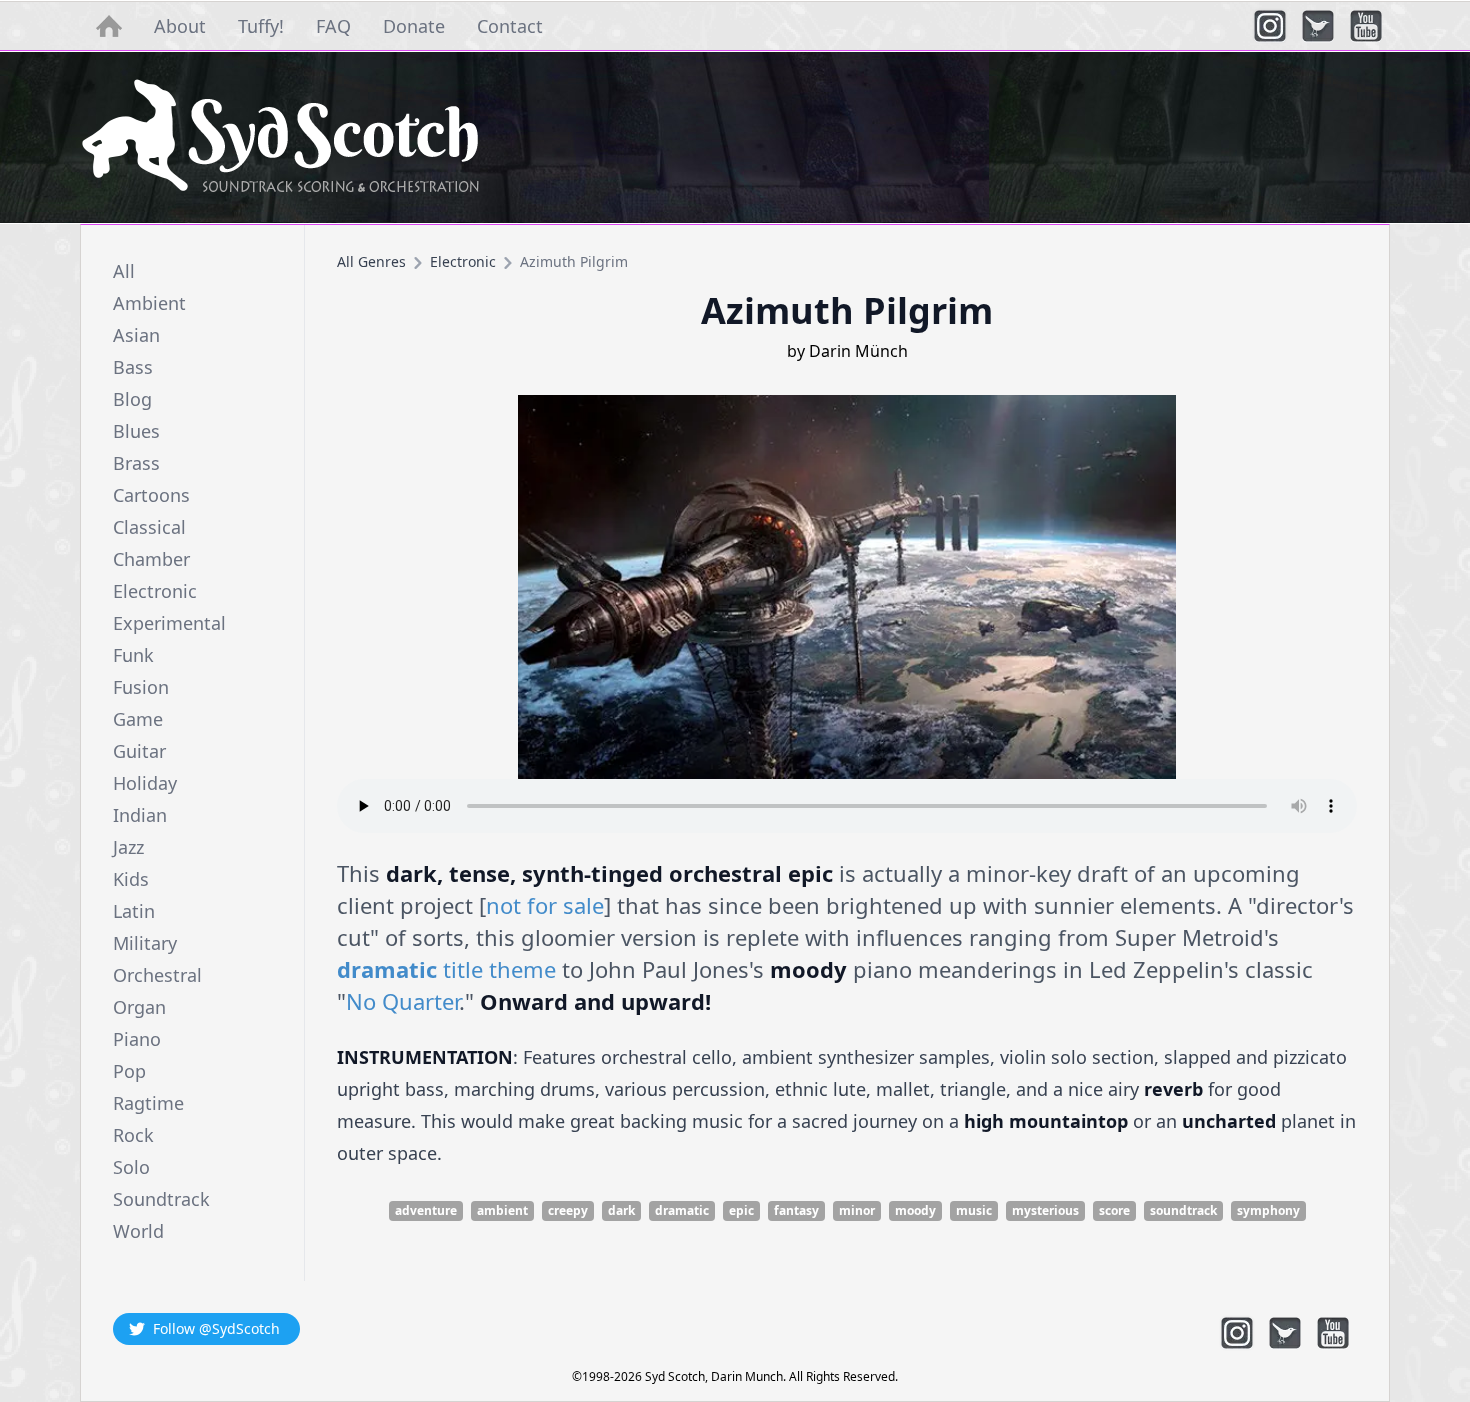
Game (138, 719)
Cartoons (151, 495)
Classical (149, 527)
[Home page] (735, 137)
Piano (137, 1039)
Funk (133, 655)
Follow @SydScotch (216, 1328)
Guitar (139, 751)
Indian (140, 815)
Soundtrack (161, 1199)
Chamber (151, 559)
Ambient (149, 303)
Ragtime (148, 1103)
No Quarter (402, 1001)
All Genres (371, 261)
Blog (132, 399)
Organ (139, 1007)
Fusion (141, 687)
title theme (446, 969)
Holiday (145, 783)
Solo (131, 1167)
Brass (136, 463)
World (138, 1231)
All (124, 271)
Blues (136, 431)
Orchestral (157, 975)
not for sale (545, 905)
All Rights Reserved (842, 1376)
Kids (131, 879)
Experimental (169, 623)
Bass (133, 367)
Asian (136, 335)
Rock (133, 1135)
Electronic (155, 591)
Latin (134, 911)
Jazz (128, 847)
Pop (129, 1071)
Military (145, 943)
